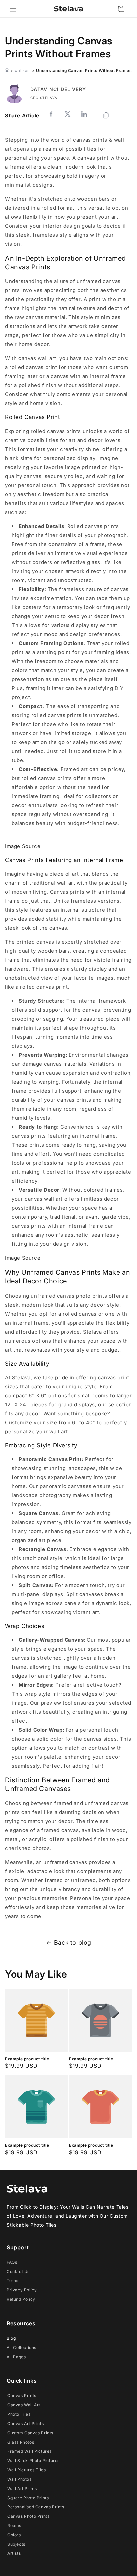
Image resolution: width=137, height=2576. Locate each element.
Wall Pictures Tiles (26, 2470)
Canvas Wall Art (24, 2405)
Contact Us (18, 2271)
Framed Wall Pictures (29, 2451)
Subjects (16, 2544)
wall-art (23, 71)
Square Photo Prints (28, 2498)
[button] (13, 9)
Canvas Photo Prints (28, 2516)
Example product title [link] (27, 2059)
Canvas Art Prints (25, 2423)
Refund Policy (21, 2299)
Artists (14, 2553)
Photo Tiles (19, 2414)
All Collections (21, 2347)
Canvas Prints (22, 2395)
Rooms (14, 2525)
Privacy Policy (22, 2290)
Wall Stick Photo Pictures (33, 2460)
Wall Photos (19, 2479)
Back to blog (73, 1943)
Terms (13, 2280)
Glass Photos (21, 2442)
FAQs (12, 2262)
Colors (14, 2535)
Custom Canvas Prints (30, 2433)
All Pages (16, 2357)
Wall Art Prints (22, 2488)
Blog (11, 2338)
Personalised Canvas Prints (36, 2507)
